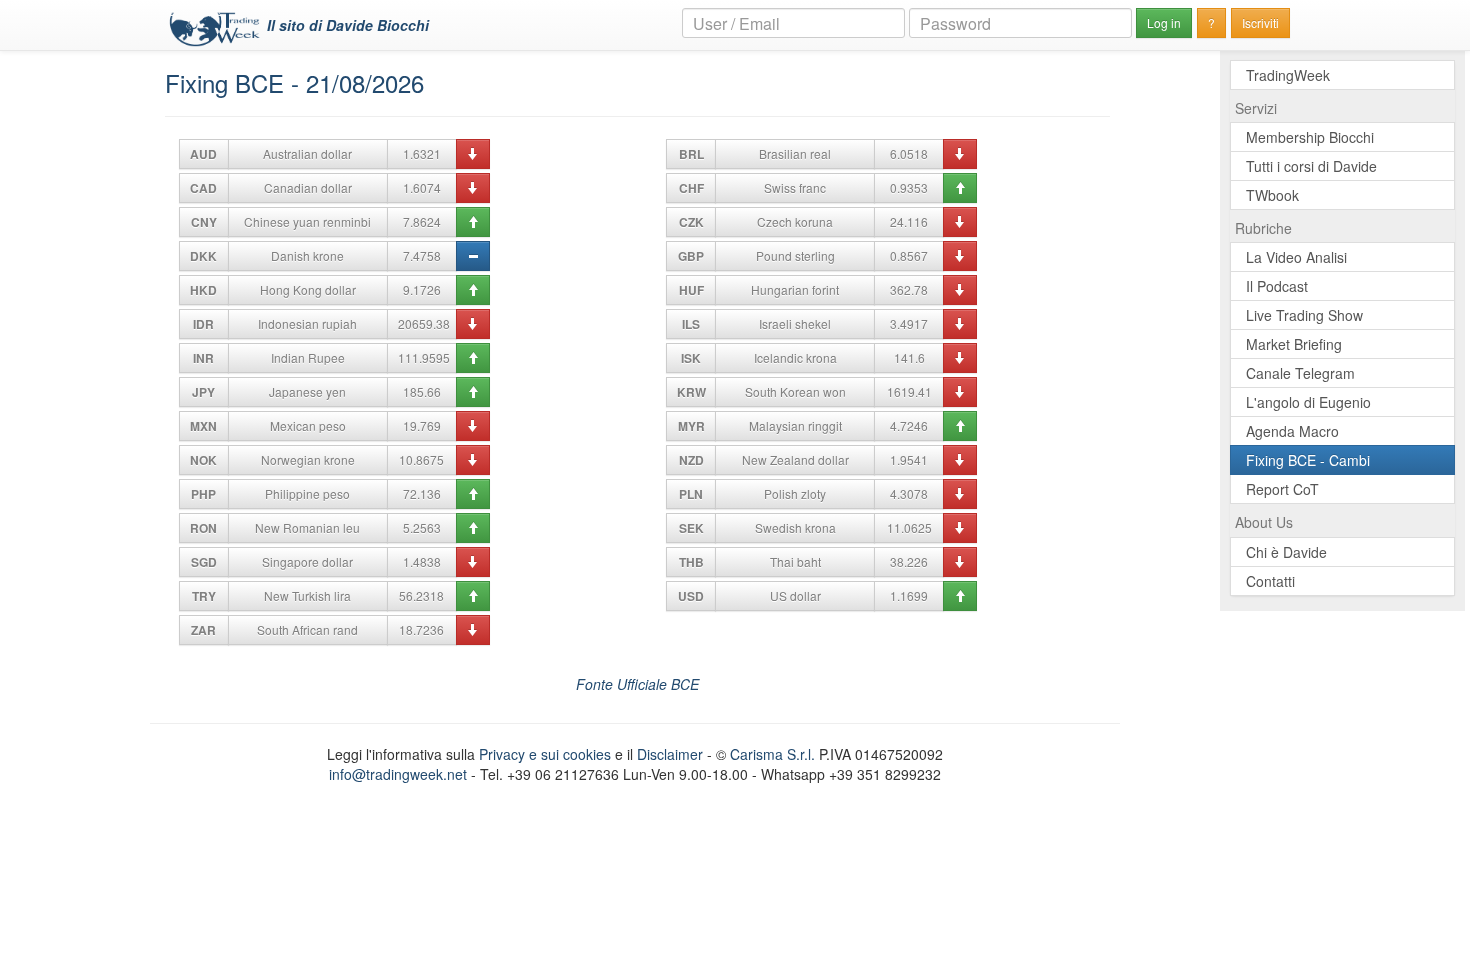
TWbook (1272, 195)
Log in (1164, 22)
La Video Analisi (1296, 257)
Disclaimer (670, 754)
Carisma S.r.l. (772, 754)
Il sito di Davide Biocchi (348, 25)
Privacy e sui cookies (545, 754)
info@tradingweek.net (398, 774)
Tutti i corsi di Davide (1311, 166)
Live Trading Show (1304, 315)
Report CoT (1282, 489)
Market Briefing (1294, 344)
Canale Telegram (1300, 373)
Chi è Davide (1286, 552)
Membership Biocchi (1310, 137)
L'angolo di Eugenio (1308, 402)
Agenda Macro (1292, 431)
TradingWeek (1288, 75)
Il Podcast (1277, 286)
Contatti (1270, 581)
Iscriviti (1260, 22)
